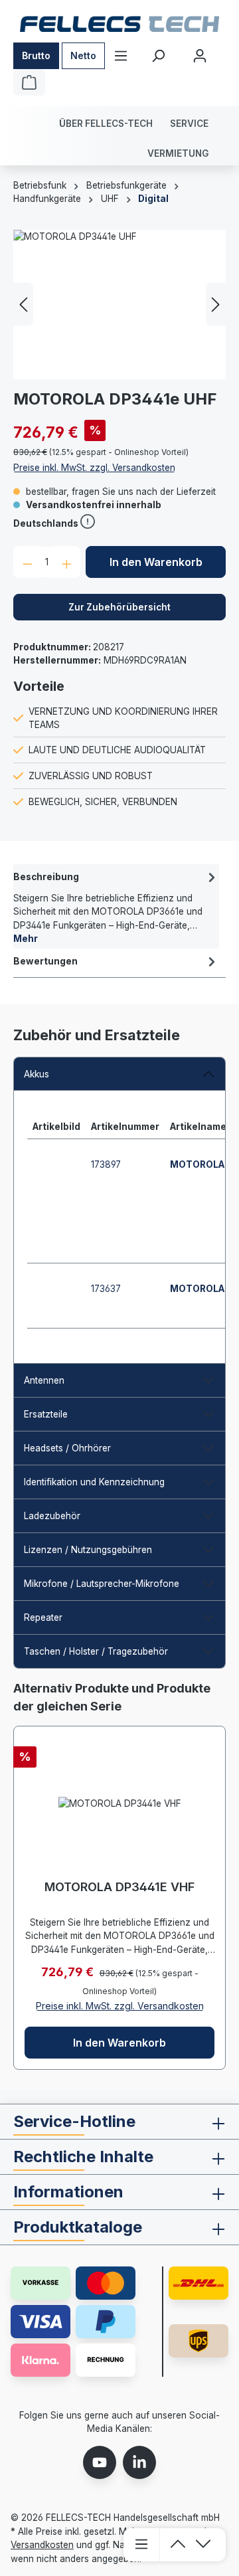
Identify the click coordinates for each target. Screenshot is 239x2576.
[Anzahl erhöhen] (67, 562)
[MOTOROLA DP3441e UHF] (119, 305)
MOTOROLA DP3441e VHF (119, 1887)
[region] (119, 305)
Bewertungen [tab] (45, 961)
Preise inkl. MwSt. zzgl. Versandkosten (94, 468)
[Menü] (121, 56)
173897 (106, 1164)
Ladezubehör (52, 1516)
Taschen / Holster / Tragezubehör (96, 1651)
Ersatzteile (46, 1414)
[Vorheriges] (23, 305)
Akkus (37, 1074)
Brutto (36, 55)
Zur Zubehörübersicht (119, 607)
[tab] (116, 906)
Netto (83, 55)
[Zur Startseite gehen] (119, 24)
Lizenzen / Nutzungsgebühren (88, 1550)
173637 (106, 1289)
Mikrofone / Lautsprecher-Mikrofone (102, 1584)
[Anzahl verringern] (28, 562)
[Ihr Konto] (200, 56)
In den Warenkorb (156, 562)
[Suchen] (158, 56)
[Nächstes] (216, 305)
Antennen (44, 1380)
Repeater (43, 1617)
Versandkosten (42, 2545)
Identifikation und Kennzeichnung (94, 1482)
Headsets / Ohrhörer (67, 1448)
